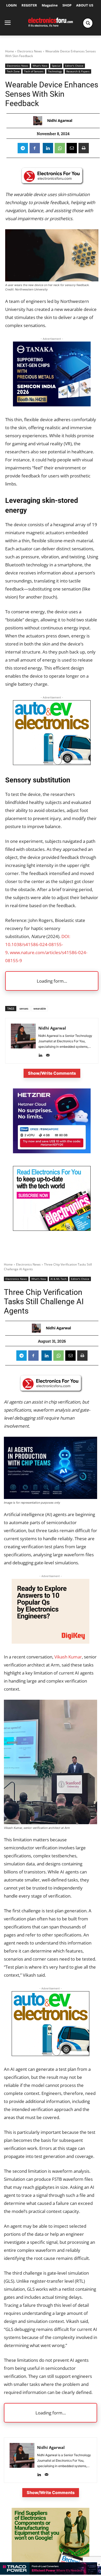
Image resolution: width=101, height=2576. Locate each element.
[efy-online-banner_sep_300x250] (52, 1152)
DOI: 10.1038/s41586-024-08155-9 (38, 944)
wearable (40, 1008)
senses (24, 1008)
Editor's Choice (74, 66)
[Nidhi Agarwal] (39, 121)
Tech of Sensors (34, 71)
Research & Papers (78, 71)
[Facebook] (35, 148)
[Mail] (48, 1054)
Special (56, 66)
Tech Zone (13, 71)
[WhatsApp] (60, 148)
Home (10, 51)
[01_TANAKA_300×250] (52, 405)
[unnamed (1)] (52, 1229)
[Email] (72, 148)
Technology (55, 71)
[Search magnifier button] (88, 23)
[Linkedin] (48, 148)
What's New (40, 66)
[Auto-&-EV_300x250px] (52, 763)
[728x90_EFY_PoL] (51, 2573)
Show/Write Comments (52, 1073)
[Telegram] (23, 148)
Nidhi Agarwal (60, 121)
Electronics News (30, 51)
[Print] (84, 148)
